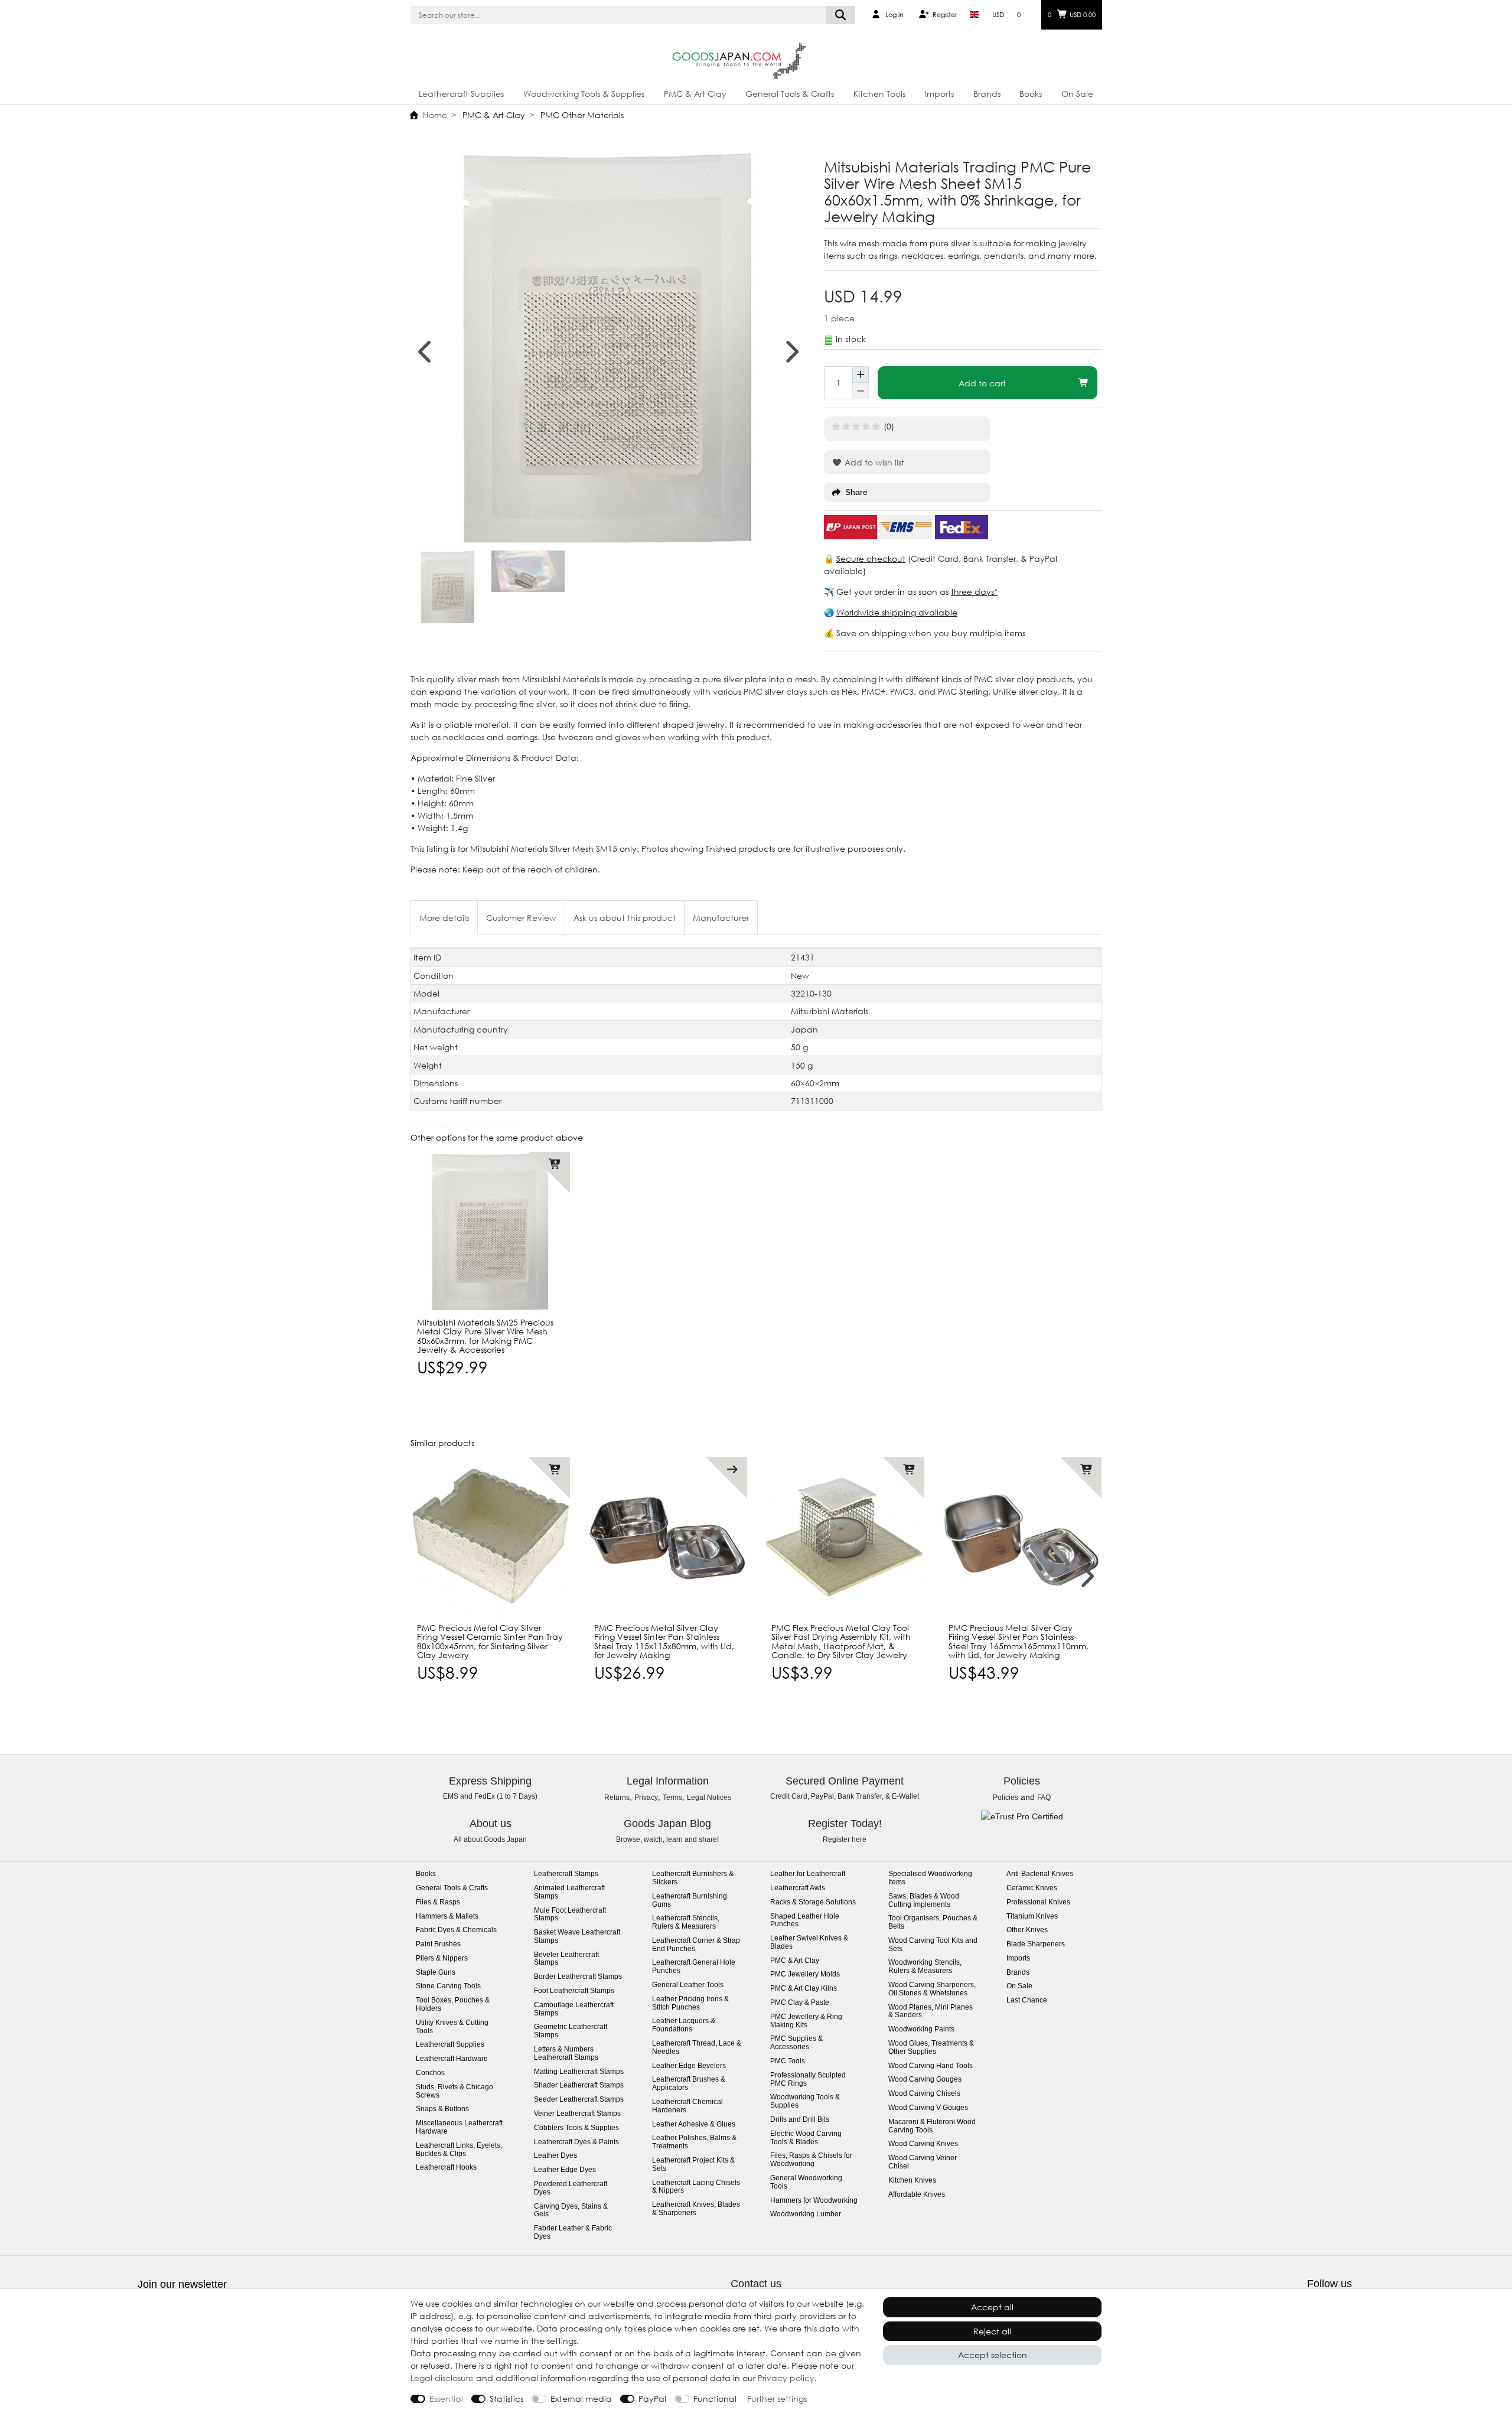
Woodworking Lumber (806, 2214)
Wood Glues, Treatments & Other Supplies (931, 2048)
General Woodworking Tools (806, 2182)
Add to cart (982, 383)
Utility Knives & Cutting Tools (452, 2027)
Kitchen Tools (879, 94)
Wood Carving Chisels (924, 2094)
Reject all (992, 2331)
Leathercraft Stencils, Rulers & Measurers (686, 1922)
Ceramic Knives (1032, 1888)
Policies (1006, 1797)
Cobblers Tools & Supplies (576, 2128)
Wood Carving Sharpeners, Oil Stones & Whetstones (932, 1989)
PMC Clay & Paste (800, 2003)
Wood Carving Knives (923, 2144)
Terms (672, 1797)
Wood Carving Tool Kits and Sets (933, 1945)
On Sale (1077, 94)
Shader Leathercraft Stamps (579, 2085)
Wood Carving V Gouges (928, 2108)
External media (581, 2399)
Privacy (646, 1797)
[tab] (444, 918)
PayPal (652, 2399)
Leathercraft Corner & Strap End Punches (696, 1945)
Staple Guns (436, 1973)
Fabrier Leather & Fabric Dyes (573, 2233)
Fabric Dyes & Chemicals (456, 1930)
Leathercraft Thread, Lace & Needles (697, 2048)
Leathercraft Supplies (461, 94)
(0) (889, 426)
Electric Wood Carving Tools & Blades (806, 2138)
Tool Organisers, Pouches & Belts (933, 1922)
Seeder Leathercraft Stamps (579, 2100)
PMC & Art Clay (695, 94)
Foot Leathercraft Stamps (574, 1991)
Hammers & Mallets (447, 1917)
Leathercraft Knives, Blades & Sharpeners (696, 2209)
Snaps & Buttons (442, 2109)
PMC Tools (788, 2061)
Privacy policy (786, 2378)
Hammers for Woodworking (814, 2201)
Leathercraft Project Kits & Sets (693, 2165)
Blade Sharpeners (1036, 1944)
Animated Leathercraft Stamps (569, 1892)
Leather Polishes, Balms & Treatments (694, 2142)
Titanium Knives (1032, 1917)
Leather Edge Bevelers (689, 2066)
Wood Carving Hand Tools (931, 2066)
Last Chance (1027, 2000)
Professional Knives (1038, 1902)
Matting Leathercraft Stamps (579, 2072)
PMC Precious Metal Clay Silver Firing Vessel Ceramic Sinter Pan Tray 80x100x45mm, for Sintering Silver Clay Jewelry (490, 1642)
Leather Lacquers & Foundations (684, 2025)
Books (1031, 94)
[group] (490, 1232)
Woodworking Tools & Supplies (584, 94)
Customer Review (521, 918)
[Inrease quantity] (861, 375)
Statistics (506, 2399)
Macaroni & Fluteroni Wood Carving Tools (932, 2126)
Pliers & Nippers (442, 1958)
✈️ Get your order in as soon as (887, 592)
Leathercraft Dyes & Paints (576, 2142)
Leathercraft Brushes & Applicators (689, 2084)
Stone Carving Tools (448, 1986)
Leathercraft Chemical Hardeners (687, 2106)
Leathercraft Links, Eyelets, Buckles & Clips (459, 2150)
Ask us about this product (625, 918)
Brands (987, 94)
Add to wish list (873, 462)
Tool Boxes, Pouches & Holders (453, 2005)
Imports (939, 94)
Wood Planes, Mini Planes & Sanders (931, 2012)
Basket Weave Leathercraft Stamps (577, 1937)
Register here (845, 1839)
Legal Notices (709, 1797)
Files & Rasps (438, 1902)
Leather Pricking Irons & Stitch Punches (690, 2003)
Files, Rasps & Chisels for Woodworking (811, 2160)
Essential (446, 2399)
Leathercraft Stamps (566, 1874)
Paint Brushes (438, 1944)
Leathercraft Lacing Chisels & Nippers (696, 2187)
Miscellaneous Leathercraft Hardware (459, 2127)
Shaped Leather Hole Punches (805, 1921)
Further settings (777, 2399)
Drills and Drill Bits (800, 2120)
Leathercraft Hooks (446, 2168)
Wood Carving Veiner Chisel (923, 2162)
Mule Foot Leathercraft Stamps (570, 1915)
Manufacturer (721, 918)
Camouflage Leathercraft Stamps (574, 2009)
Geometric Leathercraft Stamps (571, 2031)
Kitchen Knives (912, 2181)
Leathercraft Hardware (452, 2059)
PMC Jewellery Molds (805, 1974)
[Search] (841, 15)
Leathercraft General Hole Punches (694, 1967)
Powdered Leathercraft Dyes (571, 2188)
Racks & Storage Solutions (813, 1902)
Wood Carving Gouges (925, 2080)
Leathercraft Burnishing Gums (690, 1901)
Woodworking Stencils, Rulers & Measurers (925, 1967)
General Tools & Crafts (790, 94)
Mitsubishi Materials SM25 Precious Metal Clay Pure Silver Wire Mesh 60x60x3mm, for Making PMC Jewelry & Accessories (485, 1336)
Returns (617, 1797)
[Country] (974, 15)
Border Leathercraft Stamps (578, 1977)
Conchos (430, 2073)
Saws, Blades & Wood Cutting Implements (924, 1901)
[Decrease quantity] (861, 391)
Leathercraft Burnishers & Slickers (693, 1878)
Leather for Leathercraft (808, 1874)
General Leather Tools (688, 1985)
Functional (715, 2399)
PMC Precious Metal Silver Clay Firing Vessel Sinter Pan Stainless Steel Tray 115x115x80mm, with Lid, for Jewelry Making (664, 1642)
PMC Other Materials (581, 115)
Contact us (756, 2284)
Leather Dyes (555, 2156)
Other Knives (1027, 1930)
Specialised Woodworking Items (930, 1878)
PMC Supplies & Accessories (796, 2043)
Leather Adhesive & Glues (694, 2124)
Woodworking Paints (921, 2029)
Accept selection (993, 2355)
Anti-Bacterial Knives (1040, 1874)
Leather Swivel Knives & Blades (809, 1943)
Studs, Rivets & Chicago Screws (454, 2091)
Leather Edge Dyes (565, 2170)
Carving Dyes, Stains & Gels (571, 2211)
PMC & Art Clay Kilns (804, 1989)
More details (444, 918)
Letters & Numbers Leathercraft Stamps (566, 2054)
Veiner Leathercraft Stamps (577, 2114)
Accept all (992, 2307)
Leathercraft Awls (798, 1888)
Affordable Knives (917, 2195)
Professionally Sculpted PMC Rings (808, 2080)
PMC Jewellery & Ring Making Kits (806, 2021)
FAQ (1044, 1797)
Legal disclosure (442, 2378)
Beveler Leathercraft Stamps (566, 1959)
